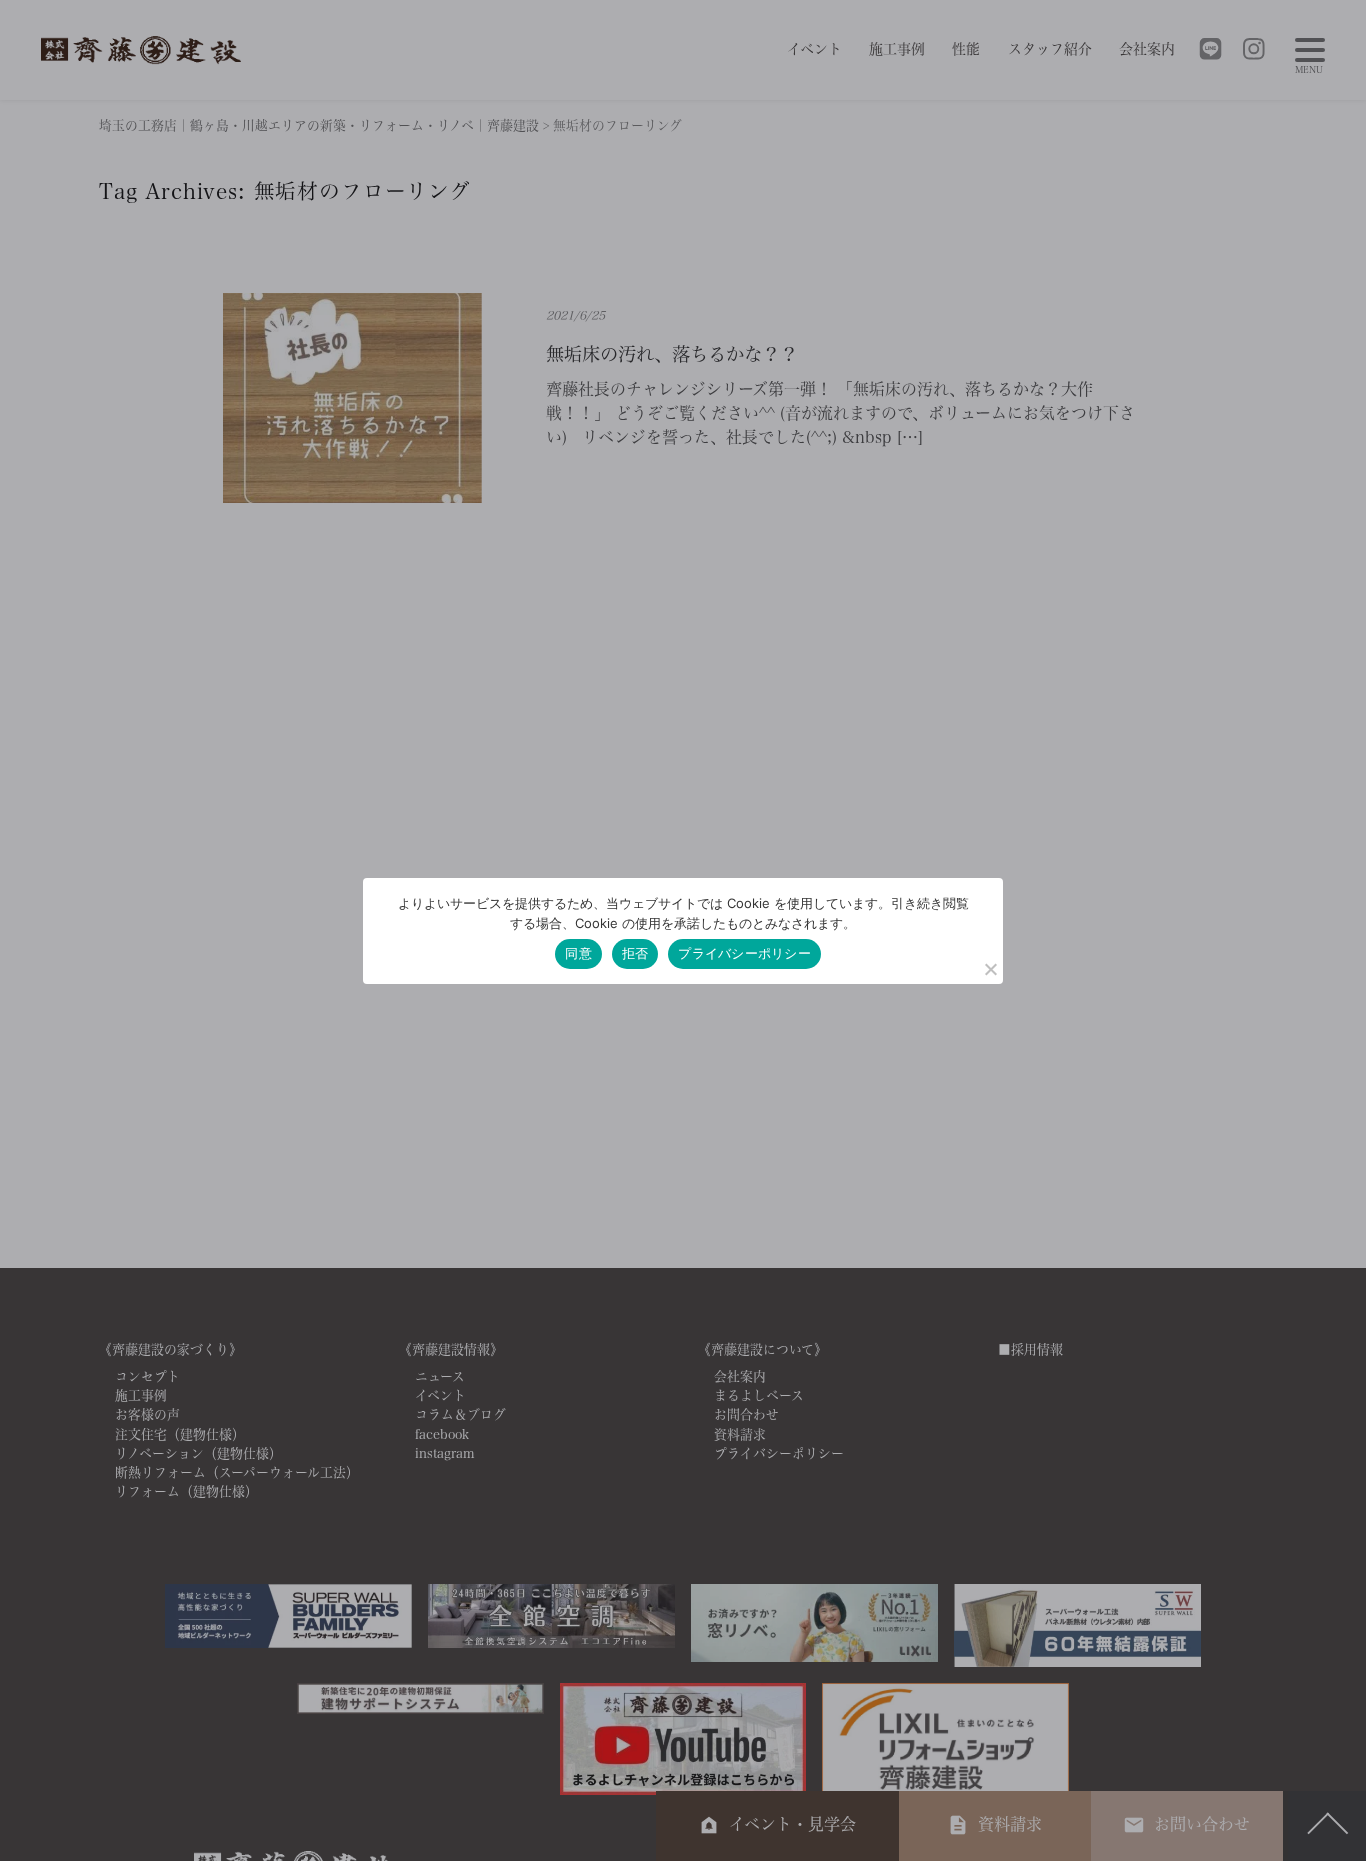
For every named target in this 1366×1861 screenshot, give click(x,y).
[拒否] (990, 969)
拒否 (635, 953)
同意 (578, 953)
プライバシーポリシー (744, 953)
